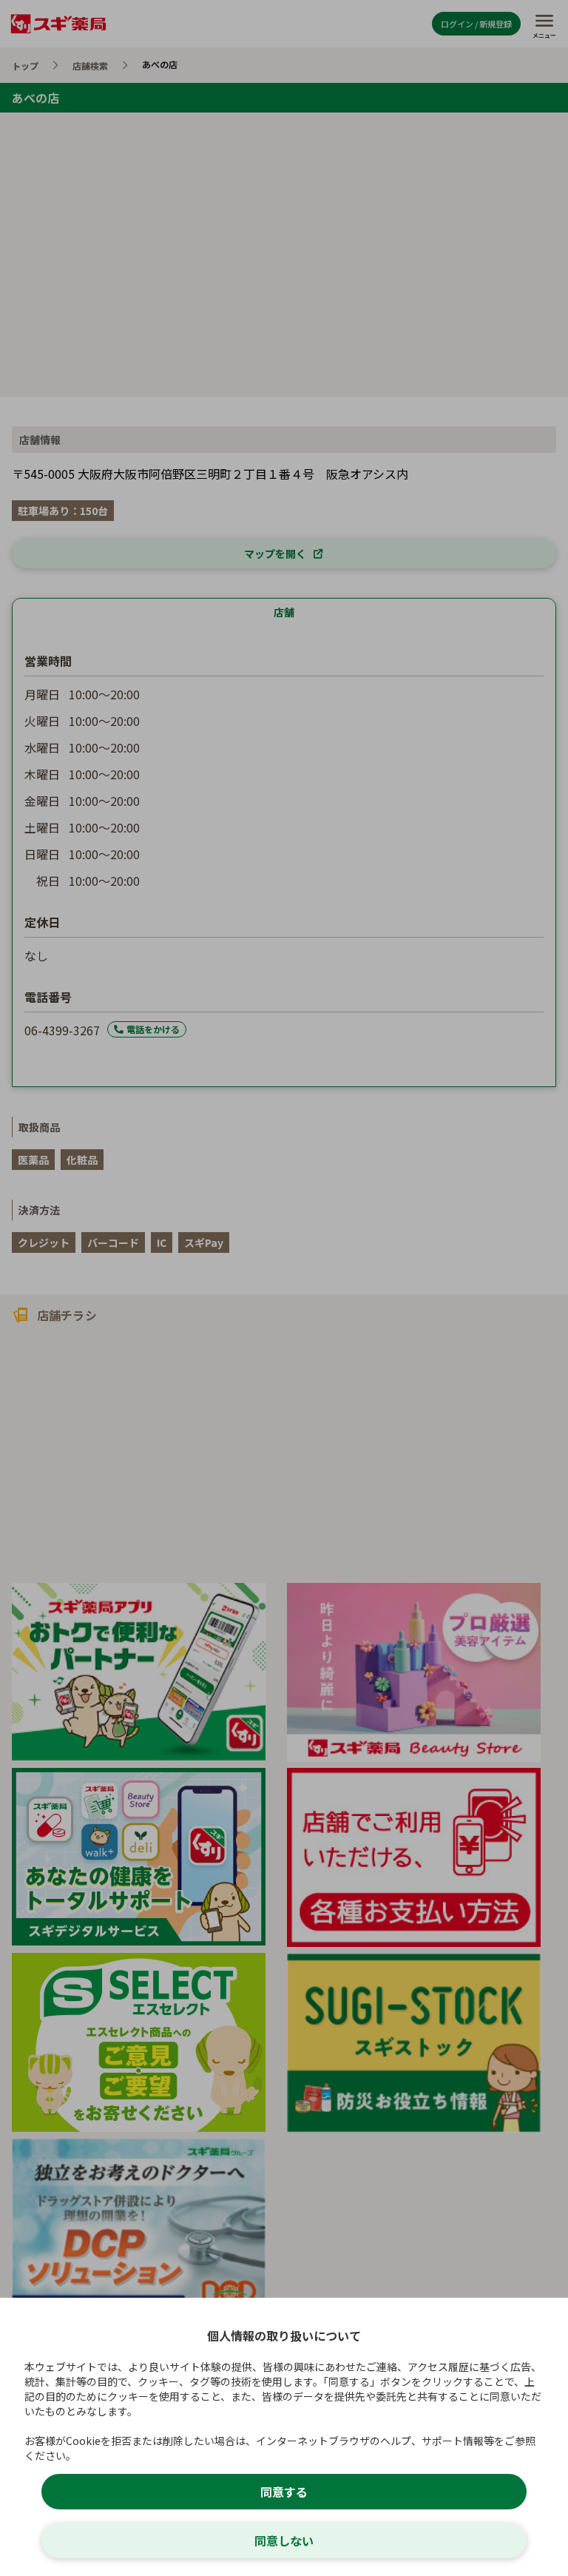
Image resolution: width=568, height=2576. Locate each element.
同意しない (284, 2540)
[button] (284, 1288)
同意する (284, 2492)
